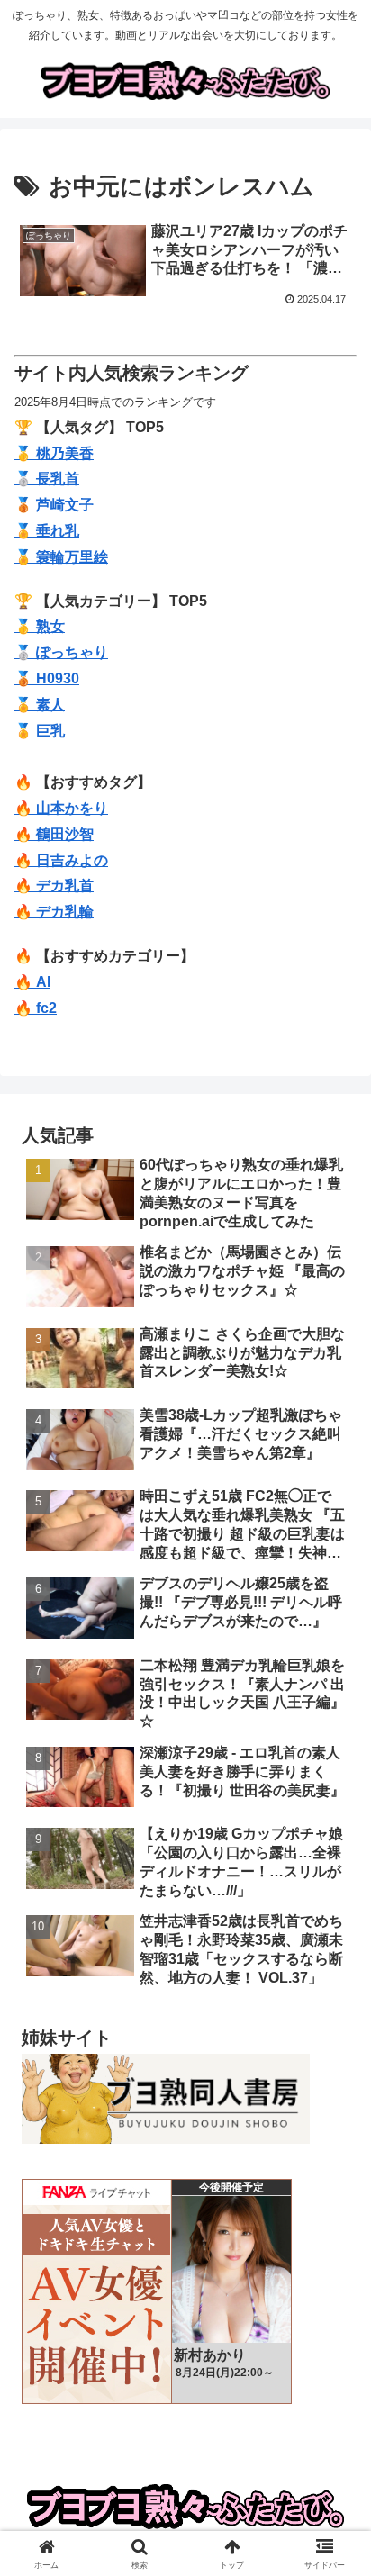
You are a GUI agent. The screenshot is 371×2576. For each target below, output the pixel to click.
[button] (334, 2278)
